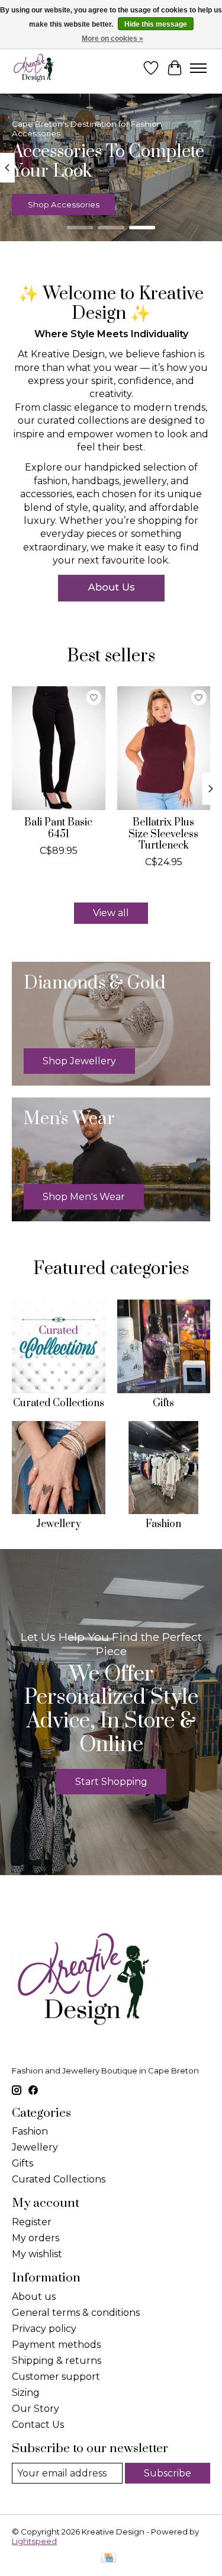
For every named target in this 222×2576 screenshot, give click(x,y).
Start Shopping (111, 1782)
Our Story (36, 2409)
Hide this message (156, 24)
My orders (36, 2238)
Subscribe (168, 2473)
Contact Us (38, 2425)
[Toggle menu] (198, 68)
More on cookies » (112, 39)
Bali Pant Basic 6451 (58, 829)
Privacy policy (44, 2329)
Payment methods (56, 2345)
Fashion (163, 1524)
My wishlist (37, 2254)
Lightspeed (34, 2541)
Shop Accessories (64, 205)
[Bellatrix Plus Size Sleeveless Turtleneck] (164, 748)
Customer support (56, 2377)
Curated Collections (59, 1403)
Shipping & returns (57, 2361)
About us (34, 2297)
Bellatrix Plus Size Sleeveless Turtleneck (163, 834)
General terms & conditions (76, 2313)
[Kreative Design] (34, 68)
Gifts (163, 1403)
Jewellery (59, 1524)
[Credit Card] (109, 2559)
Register (32, 2222)
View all (111, 913)
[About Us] (111, 588)
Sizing (26, 2393)
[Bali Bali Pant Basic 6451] (59, 748)
